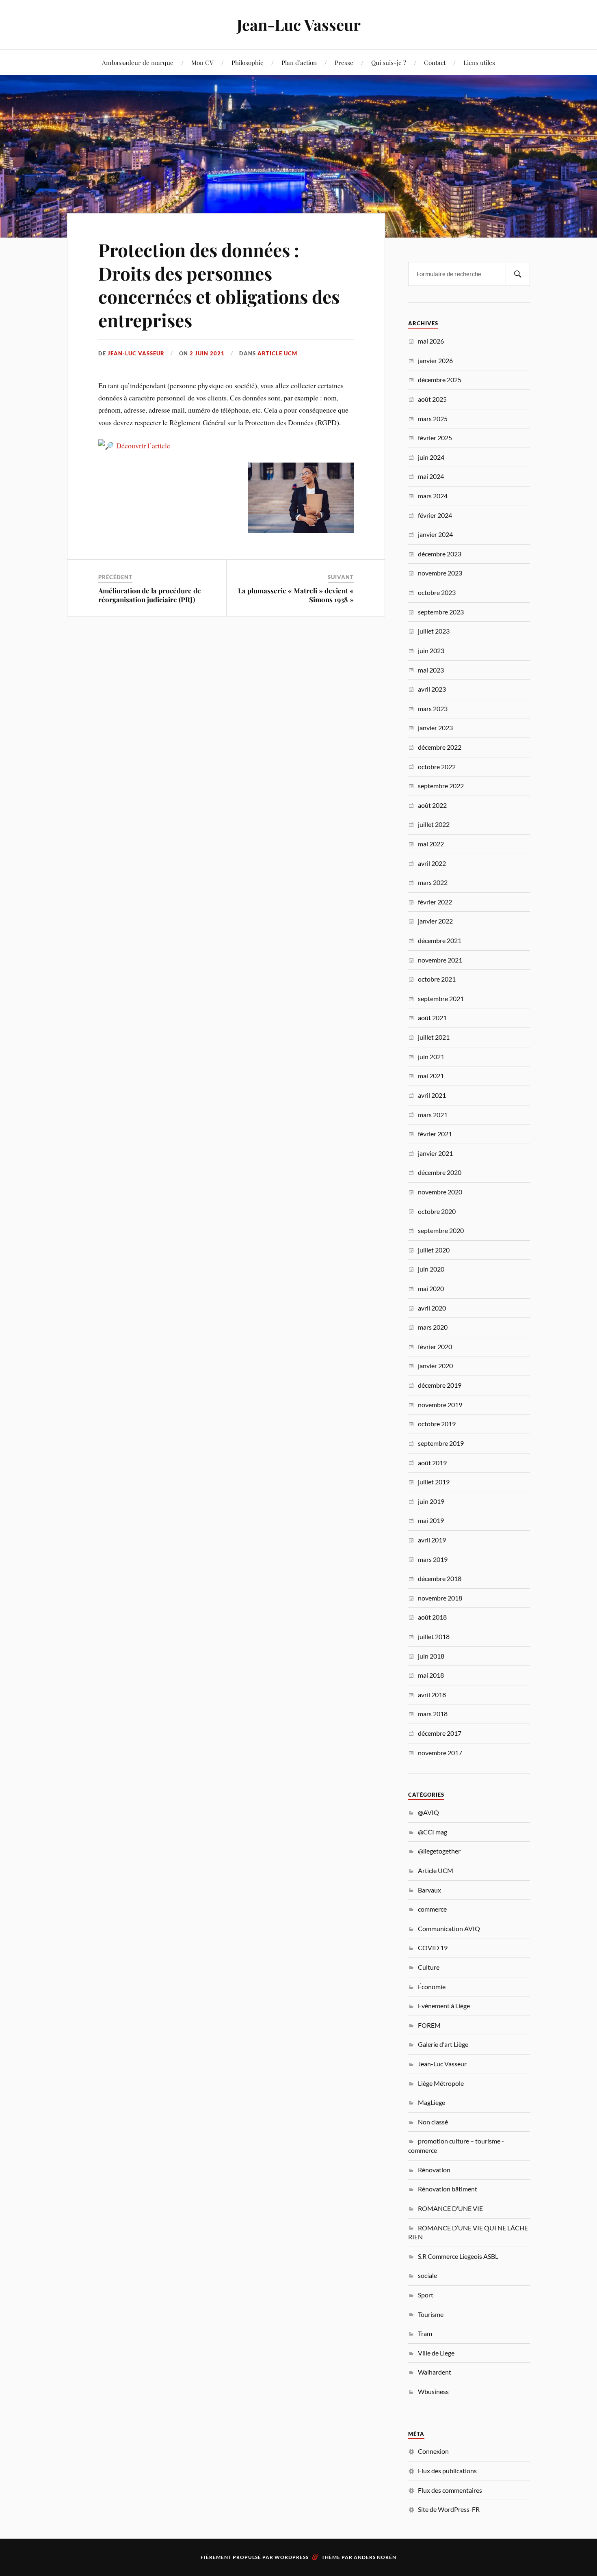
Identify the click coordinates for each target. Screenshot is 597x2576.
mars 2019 (433, 1559)
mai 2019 (431, 1520)
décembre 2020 (440, 1172)
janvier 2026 (435, 360)
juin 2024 (431, 457)
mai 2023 (431, 670)
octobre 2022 (437, 767)
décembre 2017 (440, 1733)
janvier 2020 (435, 1366)
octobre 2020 (437, 1211)
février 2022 (435, 902)
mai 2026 (431, 341)
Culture (429, 1967)
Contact (435, 62)
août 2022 (432, 805)
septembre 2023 (441, 612)
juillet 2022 (434, 824)
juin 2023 (431, 650)
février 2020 (435, 1346)
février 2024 (435, 515)
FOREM (429, 2025)
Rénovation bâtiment (448, 2189)
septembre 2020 (441, 1230)
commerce (432, 1909)
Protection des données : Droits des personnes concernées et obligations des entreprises (219, 284)
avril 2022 (432, 863)
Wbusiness (433, 2391)
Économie (432, 1987)
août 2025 (432, 399)
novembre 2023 (440, 573)
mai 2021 (431, 1076)
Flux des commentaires (450, 2490)
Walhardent (435, 2372)
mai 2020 (431, 1288)
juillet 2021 (434, 1037)
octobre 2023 (437, 592)
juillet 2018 (434, 1636)
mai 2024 (431, 476)
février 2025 (435, 438)
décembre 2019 (440, 1385)
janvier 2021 (435, 1153)
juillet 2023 (434, 631)
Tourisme (431, 2314)
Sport (426, 2295)
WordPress (292, 2557)
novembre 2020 (440, 1192)
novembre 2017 (440, 1753)
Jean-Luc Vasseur (299, 25)
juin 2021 (431, 1057)
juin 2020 (431, 1269)
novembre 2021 (440, 960)
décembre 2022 (440, 747)
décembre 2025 (440, 380)
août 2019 (432, 1463)
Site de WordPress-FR (449, 2509)
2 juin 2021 (207, 353)
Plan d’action (299, 62)
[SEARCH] (518, 274)
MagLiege (432, 2102)
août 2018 (432, 1617)
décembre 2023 (440, 554)
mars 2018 (433, 1714)
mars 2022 (433, 882)
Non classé (433, 2122)
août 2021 (432, 1018)
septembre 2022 (441, 786)
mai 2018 (431, 1675)
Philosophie (248, 62)
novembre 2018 (440, 1598)
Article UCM (277, 353)
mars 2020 (433, 1327)
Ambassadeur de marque (138, 62)
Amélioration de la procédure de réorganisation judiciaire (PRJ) (150, 595)
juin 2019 (431, 1501)
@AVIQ (428, 1812)
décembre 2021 (440, 940)
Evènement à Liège (444, 2006)
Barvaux (429, 1890)
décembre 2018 (440, 1578)
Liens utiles (479, 62)
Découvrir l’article (144, 446)
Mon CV (202, 62)
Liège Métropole (441, 2083)
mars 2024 (433, 496)
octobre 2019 (437, 1424)
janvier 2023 (435, 728)
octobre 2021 (437, 979)
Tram (425, 2333)
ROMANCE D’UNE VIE (450, 2208)
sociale (427, 2275)
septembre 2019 (441, 1443)
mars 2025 (433, 419)
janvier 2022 (435, 921)
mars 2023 (433, 708)
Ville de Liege (436, 2353)
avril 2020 (432, 1308)
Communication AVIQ (449, 1928)
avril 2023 (432, 689)
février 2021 (435, 1134)
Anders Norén (375, 2557)
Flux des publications (447, 2471)
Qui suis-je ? (389, 62)
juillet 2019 (434, 1482)
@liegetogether (439, 1851)
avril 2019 (432, 1540)
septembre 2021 (441, 998)
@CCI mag (433, 1832)
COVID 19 (433, 1948)
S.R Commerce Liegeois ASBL (458, 2256)
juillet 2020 (434, 1250)
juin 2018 (431, 1656)
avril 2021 (432, 1095)
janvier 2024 (435, 534)
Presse (344, 62)
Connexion (433, 2451)
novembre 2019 (440, 1405)
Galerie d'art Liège (443, 2044)
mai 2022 (431, 844)
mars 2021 (433, 1115)
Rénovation (434, 2170)
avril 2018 (432, 1695)
